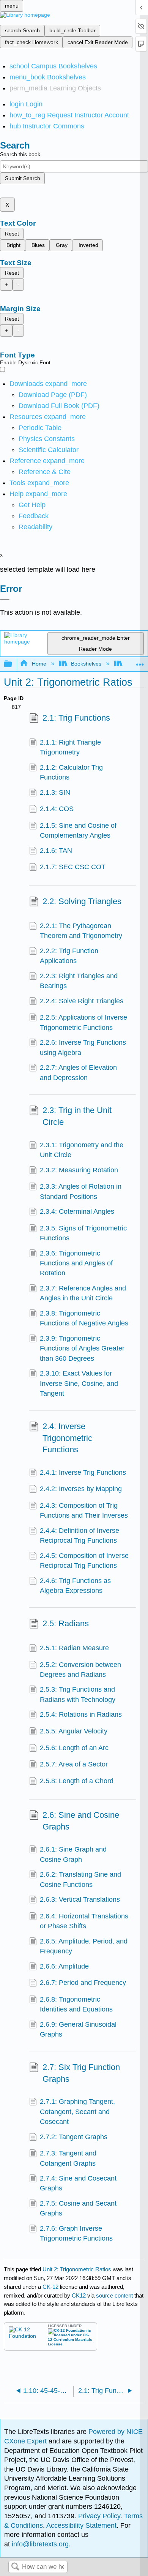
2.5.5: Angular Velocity (74, 1731)
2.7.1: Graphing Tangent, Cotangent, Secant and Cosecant (77, 2112)
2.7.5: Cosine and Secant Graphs (78, 2208)
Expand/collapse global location (140, 662)
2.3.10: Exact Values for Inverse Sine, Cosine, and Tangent (79, 1383)
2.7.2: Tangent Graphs (74, 2137)
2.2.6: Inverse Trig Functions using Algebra (83, 1047)
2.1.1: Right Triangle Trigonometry (70, 747)
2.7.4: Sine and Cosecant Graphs (78, 2183)
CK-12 (51, 2287)
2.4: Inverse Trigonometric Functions (67, 1438)
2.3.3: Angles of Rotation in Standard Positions (81, 1191)
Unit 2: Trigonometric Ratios (77, 2269)
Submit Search (23, 178)
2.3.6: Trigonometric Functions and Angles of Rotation (76, 1263)
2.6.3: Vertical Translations (80, 1899)
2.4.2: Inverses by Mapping (81, 1489)
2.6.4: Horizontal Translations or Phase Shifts (84, 1921)
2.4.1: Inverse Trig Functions (83, 1472)
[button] (34, 516)
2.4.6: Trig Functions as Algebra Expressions (75, 1586)
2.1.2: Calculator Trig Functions (71, 772)
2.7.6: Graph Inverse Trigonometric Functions (76, 2233)
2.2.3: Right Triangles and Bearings (79, 981)
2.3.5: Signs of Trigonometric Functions (83, 1233)
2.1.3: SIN (55, 792)
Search (15, 2567)
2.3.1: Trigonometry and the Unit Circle (82, 1150)
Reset (12, 234)
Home (39, 664)
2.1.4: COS (57, 809)
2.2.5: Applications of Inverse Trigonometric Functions (83, 1022)
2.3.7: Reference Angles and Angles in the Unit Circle (83, 1293)
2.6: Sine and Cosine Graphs (81, 1821)
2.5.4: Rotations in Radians (81, 1714)
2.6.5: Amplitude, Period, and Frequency (84, 1946)
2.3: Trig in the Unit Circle (77, 1116)
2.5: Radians (66, 1623)
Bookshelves (86, 664)
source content (114, 2295)
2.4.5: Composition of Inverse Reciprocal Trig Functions (84, 1561)
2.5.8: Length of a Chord (77, 1781)
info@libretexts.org (39, 2544)
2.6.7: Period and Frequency (83, 1983)
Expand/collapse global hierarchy (13, 664)
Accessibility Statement (81, 2525)
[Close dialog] (5, 599)
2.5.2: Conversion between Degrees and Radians (80, 1670)
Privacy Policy (99, 2516)
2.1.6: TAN (56, 851)
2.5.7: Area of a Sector (74, 1764)
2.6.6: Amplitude (64, 1966)
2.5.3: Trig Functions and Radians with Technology (78, 1694)
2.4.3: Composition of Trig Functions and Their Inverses (84, 1510)
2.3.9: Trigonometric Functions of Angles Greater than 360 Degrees (82, 1348)
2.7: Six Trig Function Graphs (81, 2073)
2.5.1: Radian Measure (74, 1648)
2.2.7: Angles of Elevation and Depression (78, 1072)
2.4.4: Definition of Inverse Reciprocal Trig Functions (80, 1535)
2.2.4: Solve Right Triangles (82, 1001)
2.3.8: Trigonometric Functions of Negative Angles (84, 1318)
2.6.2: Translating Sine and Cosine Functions (80, 1879)
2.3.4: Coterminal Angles (77, 1211)
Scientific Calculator (49, 450)
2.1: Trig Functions (76, 718)
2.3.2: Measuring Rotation (79, 1170)
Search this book (20, 154)
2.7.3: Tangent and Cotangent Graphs (68, 2158)
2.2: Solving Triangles (82, 901)
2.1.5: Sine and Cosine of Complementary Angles (78, 830)
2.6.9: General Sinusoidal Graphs (78, 2029)
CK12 (79, 2295)
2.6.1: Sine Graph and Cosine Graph (73, 1854)
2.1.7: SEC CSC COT (73, 867)
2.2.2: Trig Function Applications (69, 956)
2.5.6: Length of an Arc (74, 1748)
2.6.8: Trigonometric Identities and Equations (76, 2004)
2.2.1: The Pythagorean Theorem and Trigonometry (81, 931)
